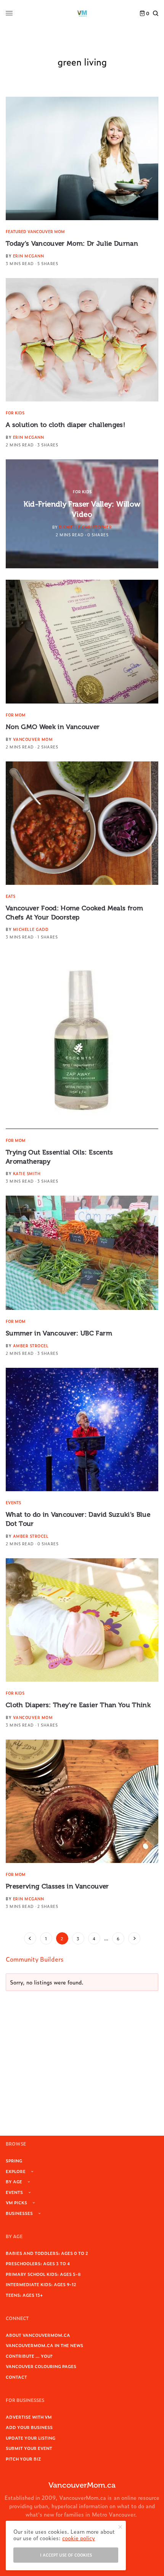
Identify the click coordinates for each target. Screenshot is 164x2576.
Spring (14, 2160)
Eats (10, 896)
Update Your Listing (31, 2438)
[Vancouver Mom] (82, 13)
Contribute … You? (29, 2356)
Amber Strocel (31, 1346)
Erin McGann (29, 256)
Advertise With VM (29, 2417)
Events (13, 1502)
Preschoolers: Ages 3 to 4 (38, 2263)
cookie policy (79, 2538)
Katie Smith (27, 1173)
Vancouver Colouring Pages (41, 2366)
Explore (16, 2171)
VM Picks (16, 2202)
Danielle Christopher (85, 527)
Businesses (19, 2213)
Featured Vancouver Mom (35, 231)
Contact (16, 2377)
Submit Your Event (29, 2448)
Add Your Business (29, 2427)
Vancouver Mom (33, 739)
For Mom (16, 715)
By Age (14, 2181)
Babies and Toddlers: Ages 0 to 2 (47, 2253)
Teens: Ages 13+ (24, 2295)
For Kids (15, 413)
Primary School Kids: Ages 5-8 (43, 2274)
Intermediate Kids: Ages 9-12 (41, 2284)
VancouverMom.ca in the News (44, 2345)
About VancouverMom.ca (38, 2335)
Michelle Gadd (31, 929)
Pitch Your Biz (23, 2459)
